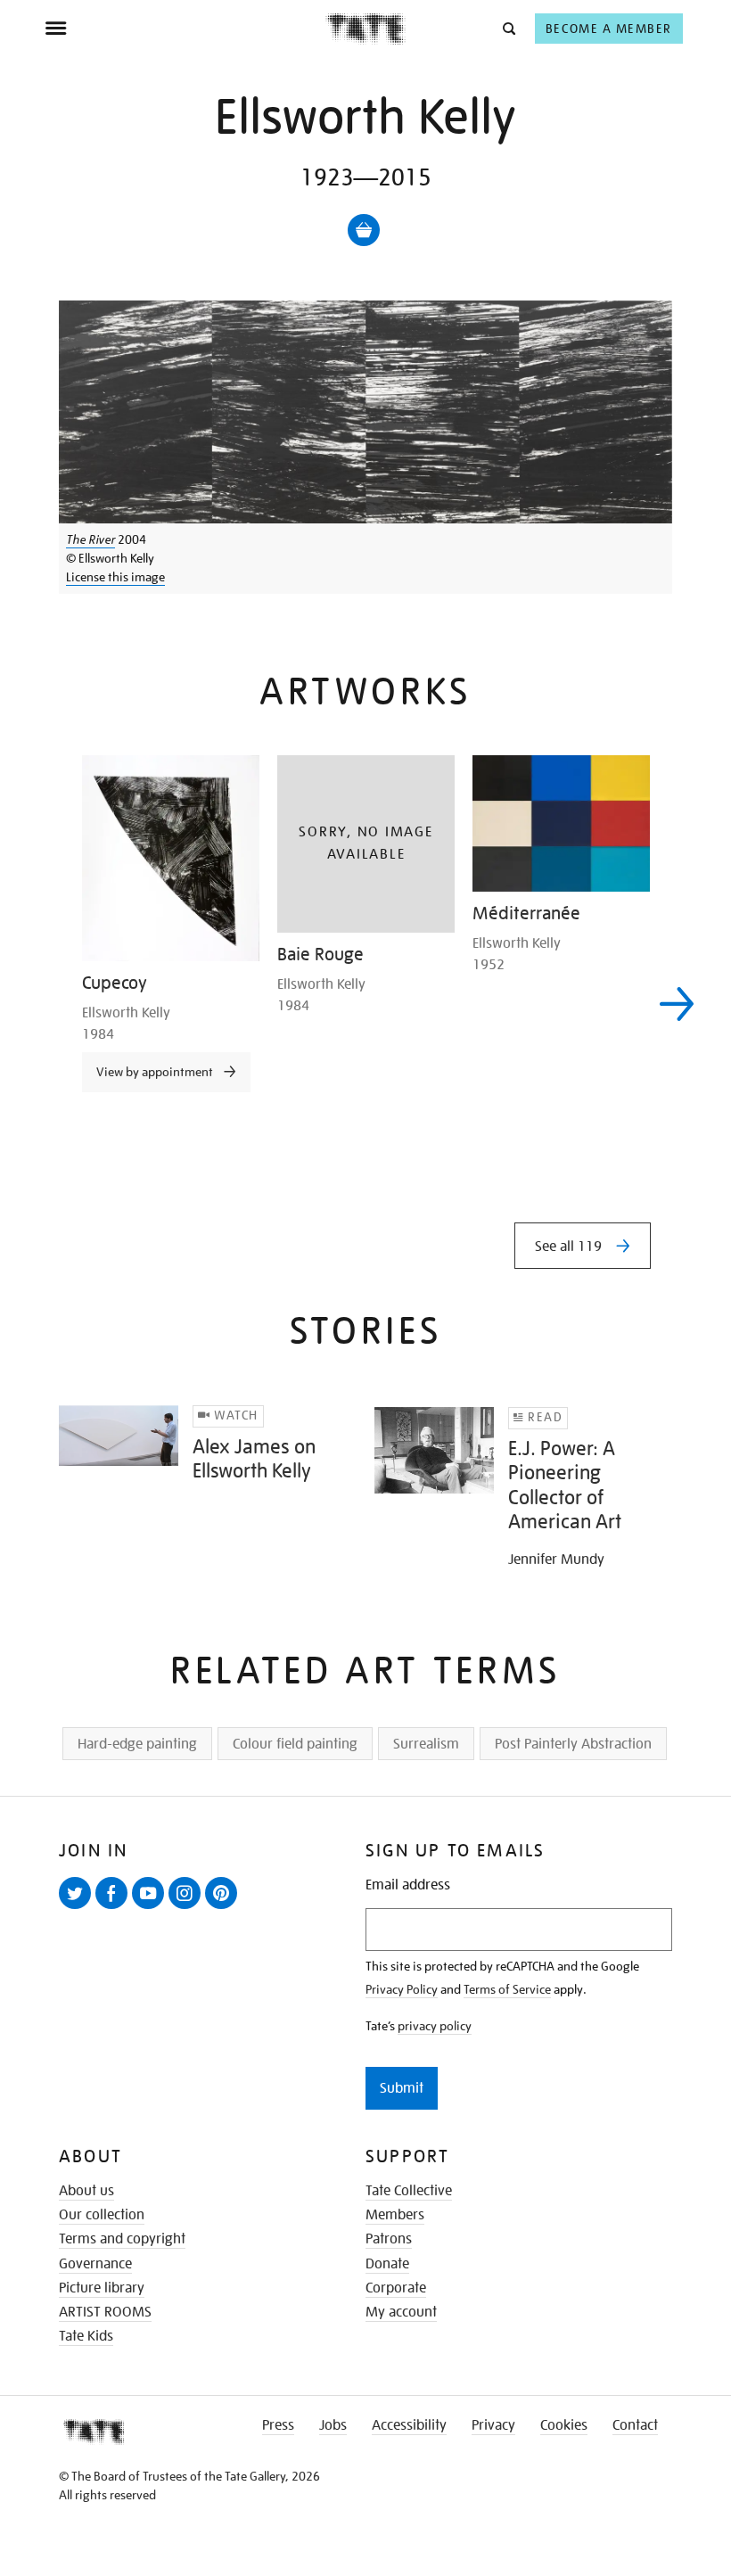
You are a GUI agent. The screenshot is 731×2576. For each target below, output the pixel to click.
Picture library (102, 2288)
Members (395, 2215)
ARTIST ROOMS (105, 2312)
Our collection (102, 2215)
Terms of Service (507, 1989)
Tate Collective (409, 2191)
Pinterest (225, 1908)
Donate (387, 2264)
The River (90, 539)
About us (86, 2191)
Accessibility (409, 2425)
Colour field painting (295, 1744)
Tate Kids (86, 2336)
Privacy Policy (402, 1989)
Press (278, 2425)
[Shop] (364, 230)
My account (401, 2312)
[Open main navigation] (185, 29)
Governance (95, 2264)
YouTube (152, 1908)
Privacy (493, 2425)
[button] (508, 28)
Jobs (333, 2425)
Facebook (115, 1908)
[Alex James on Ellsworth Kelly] (119, 1436)
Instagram (188, 1908)
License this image (115, 577)
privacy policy (435, 2026)
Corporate (396, 2288)
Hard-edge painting (137, 1744)
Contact (635, 2425)
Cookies (564, 2425)
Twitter (78, 1908)
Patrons (389, 2239)
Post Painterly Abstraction (573, 1744)
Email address (408, 1885)
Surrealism (426, 1744)
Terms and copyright (122, 2239)
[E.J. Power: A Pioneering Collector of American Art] (434, 1451)
